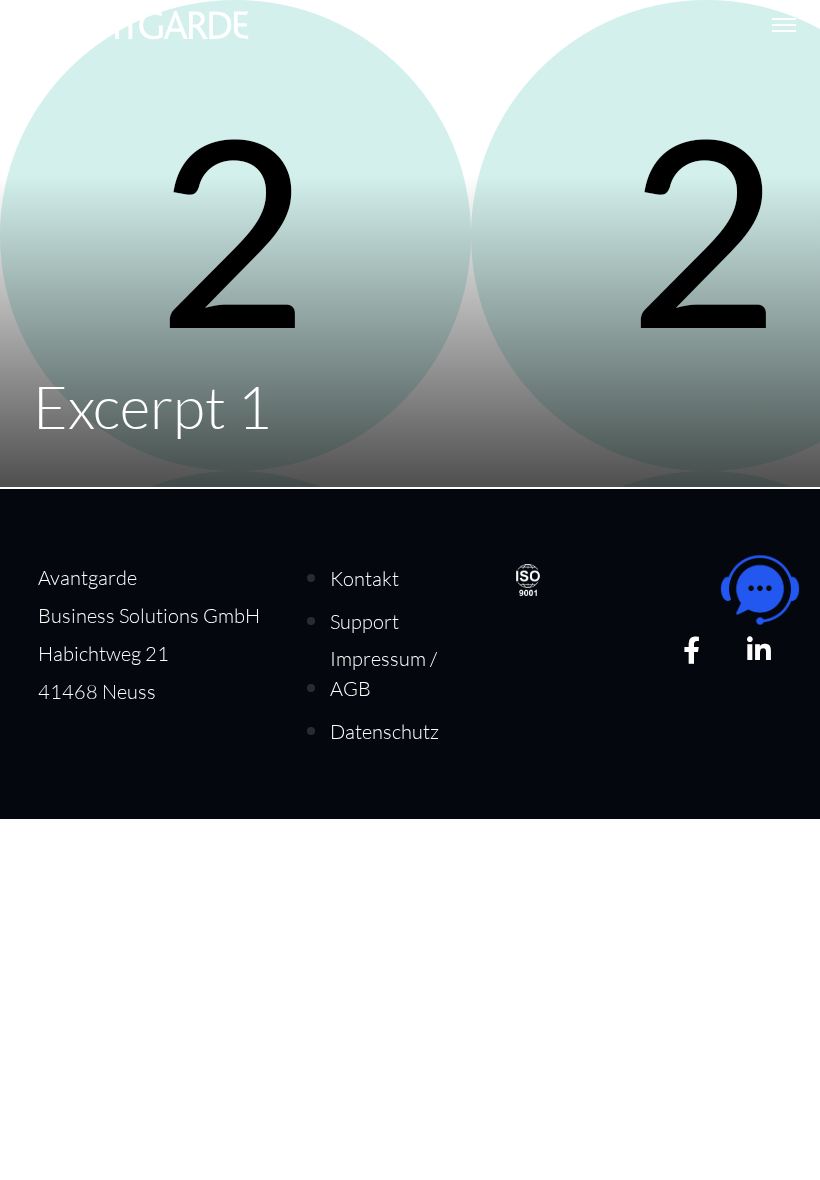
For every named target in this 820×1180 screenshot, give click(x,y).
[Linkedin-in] (758, 649)
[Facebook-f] (691, 649)
